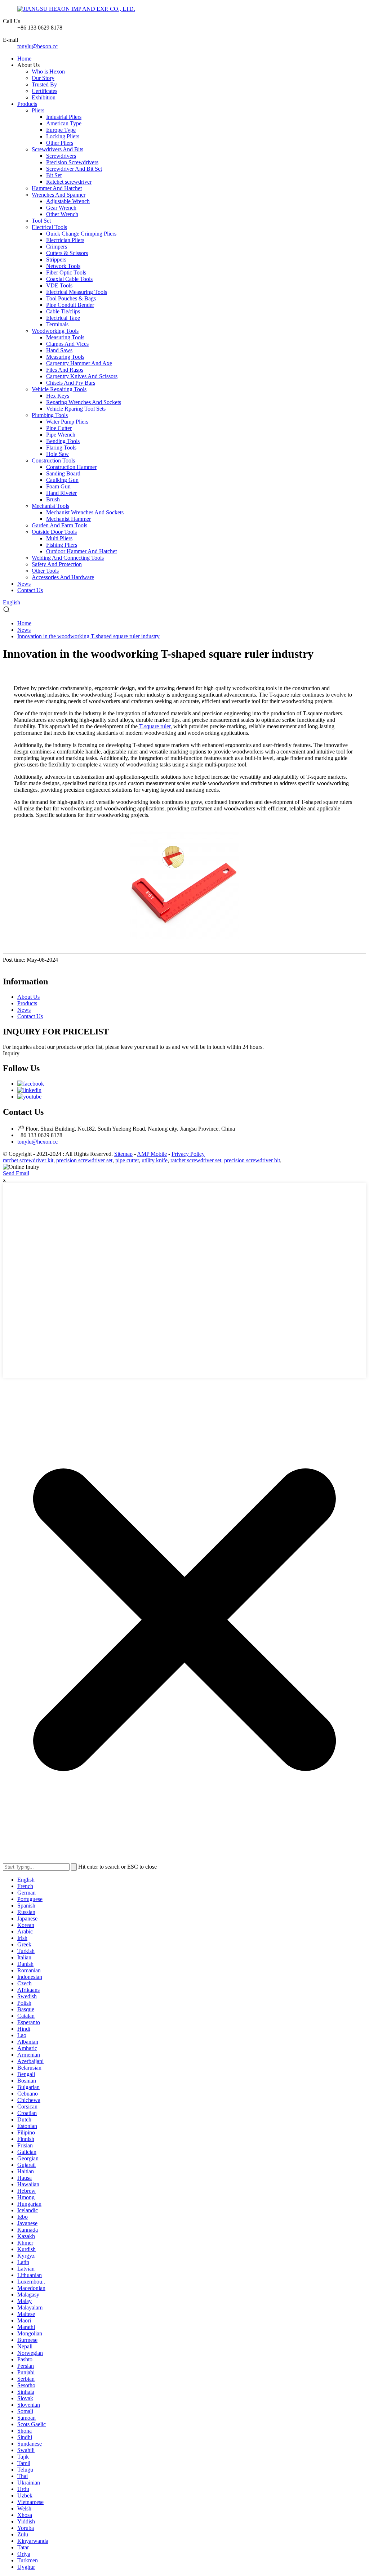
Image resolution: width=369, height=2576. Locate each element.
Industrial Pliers (64, 117)
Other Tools (45, 571)
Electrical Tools (49, 227)
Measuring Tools (65, 337)
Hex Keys (58, 396)
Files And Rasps (65, 370)
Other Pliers (60, 143)
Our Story (43, 78)
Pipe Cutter (59, 428)
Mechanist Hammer (68, 519)
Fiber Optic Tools (66, 272)
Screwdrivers (61, 156)
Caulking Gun (62, 480)
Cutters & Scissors (67, 253)
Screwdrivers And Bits (57, 149)
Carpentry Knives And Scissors (82, 376)
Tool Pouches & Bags (71, 298)
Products (27, 104)
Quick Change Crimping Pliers (81, 234)
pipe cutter (127, 1160)
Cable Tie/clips (63, 311)
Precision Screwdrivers (72, 162)
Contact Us (30, 590)
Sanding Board (63, 473)
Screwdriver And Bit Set (74, 169)
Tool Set (41, 221)
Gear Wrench (61, 208)
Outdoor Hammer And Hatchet (81, 551)
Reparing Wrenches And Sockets (84, 402)
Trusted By (44, 84)
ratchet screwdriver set (196, 1160)
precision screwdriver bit (252, 1160)
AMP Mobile (152, 1154)
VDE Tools (59, 285)
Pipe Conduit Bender (70, 305)
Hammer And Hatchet (57, 188)
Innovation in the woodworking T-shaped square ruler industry (88, 636)
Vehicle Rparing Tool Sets (76, 409)
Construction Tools (53, 460)
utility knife (155, 1160)
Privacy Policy (188, 1154)
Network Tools (63, 266)
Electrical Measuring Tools (77, 292)
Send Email (16, 1173)
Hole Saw (57, 454)
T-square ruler (154, 726)
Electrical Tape (63, 318)
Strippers (56, 260)
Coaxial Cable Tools (69, 279)
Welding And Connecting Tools (68, 558)
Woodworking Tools (55, 331)
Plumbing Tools (50, 415)
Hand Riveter (61, 493)
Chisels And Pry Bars (71, 383)
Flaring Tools (61, 448)
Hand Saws (59, 350)
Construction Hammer (71, 467)
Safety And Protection (57, 564)
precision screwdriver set (84, 1160)
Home (24, 59)
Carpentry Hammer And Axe (79, 363)
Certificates (45, 91)
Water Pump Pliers (67, 422)
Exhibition (44, 97)
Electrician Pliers (65, 240)
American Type (64, 123)
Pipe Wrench (61, 435)
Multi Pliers (59, 538)
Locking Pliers (63, 136)
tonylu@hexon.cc (37, 46)
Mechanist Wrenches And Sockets (85, 512)
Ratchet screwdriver (69, 182)
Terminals (57, 324)
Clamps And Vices (67, 344)
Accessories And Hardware (63, 577)
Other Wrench (62, 214)
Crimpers (57, 247)
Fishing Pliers (62, 545)
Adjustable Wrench (68, 201)
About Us (28, 997)
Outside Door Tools (54, 532)
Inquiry (11, 1053)
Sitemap (123, 1154)
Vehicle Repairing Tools (59, 389)
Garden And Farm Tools (59, 525)
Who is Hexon (48, 71)
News (24, 584)
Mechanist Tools (50, 506)
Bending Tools (63, 441)
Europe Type (61, 130)
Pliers (38, 110)
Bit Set (54, 175)
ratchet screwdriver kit (28, 1160)
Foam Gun (58, 486)
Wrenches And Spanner (59, 195)
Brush (53, 499)
